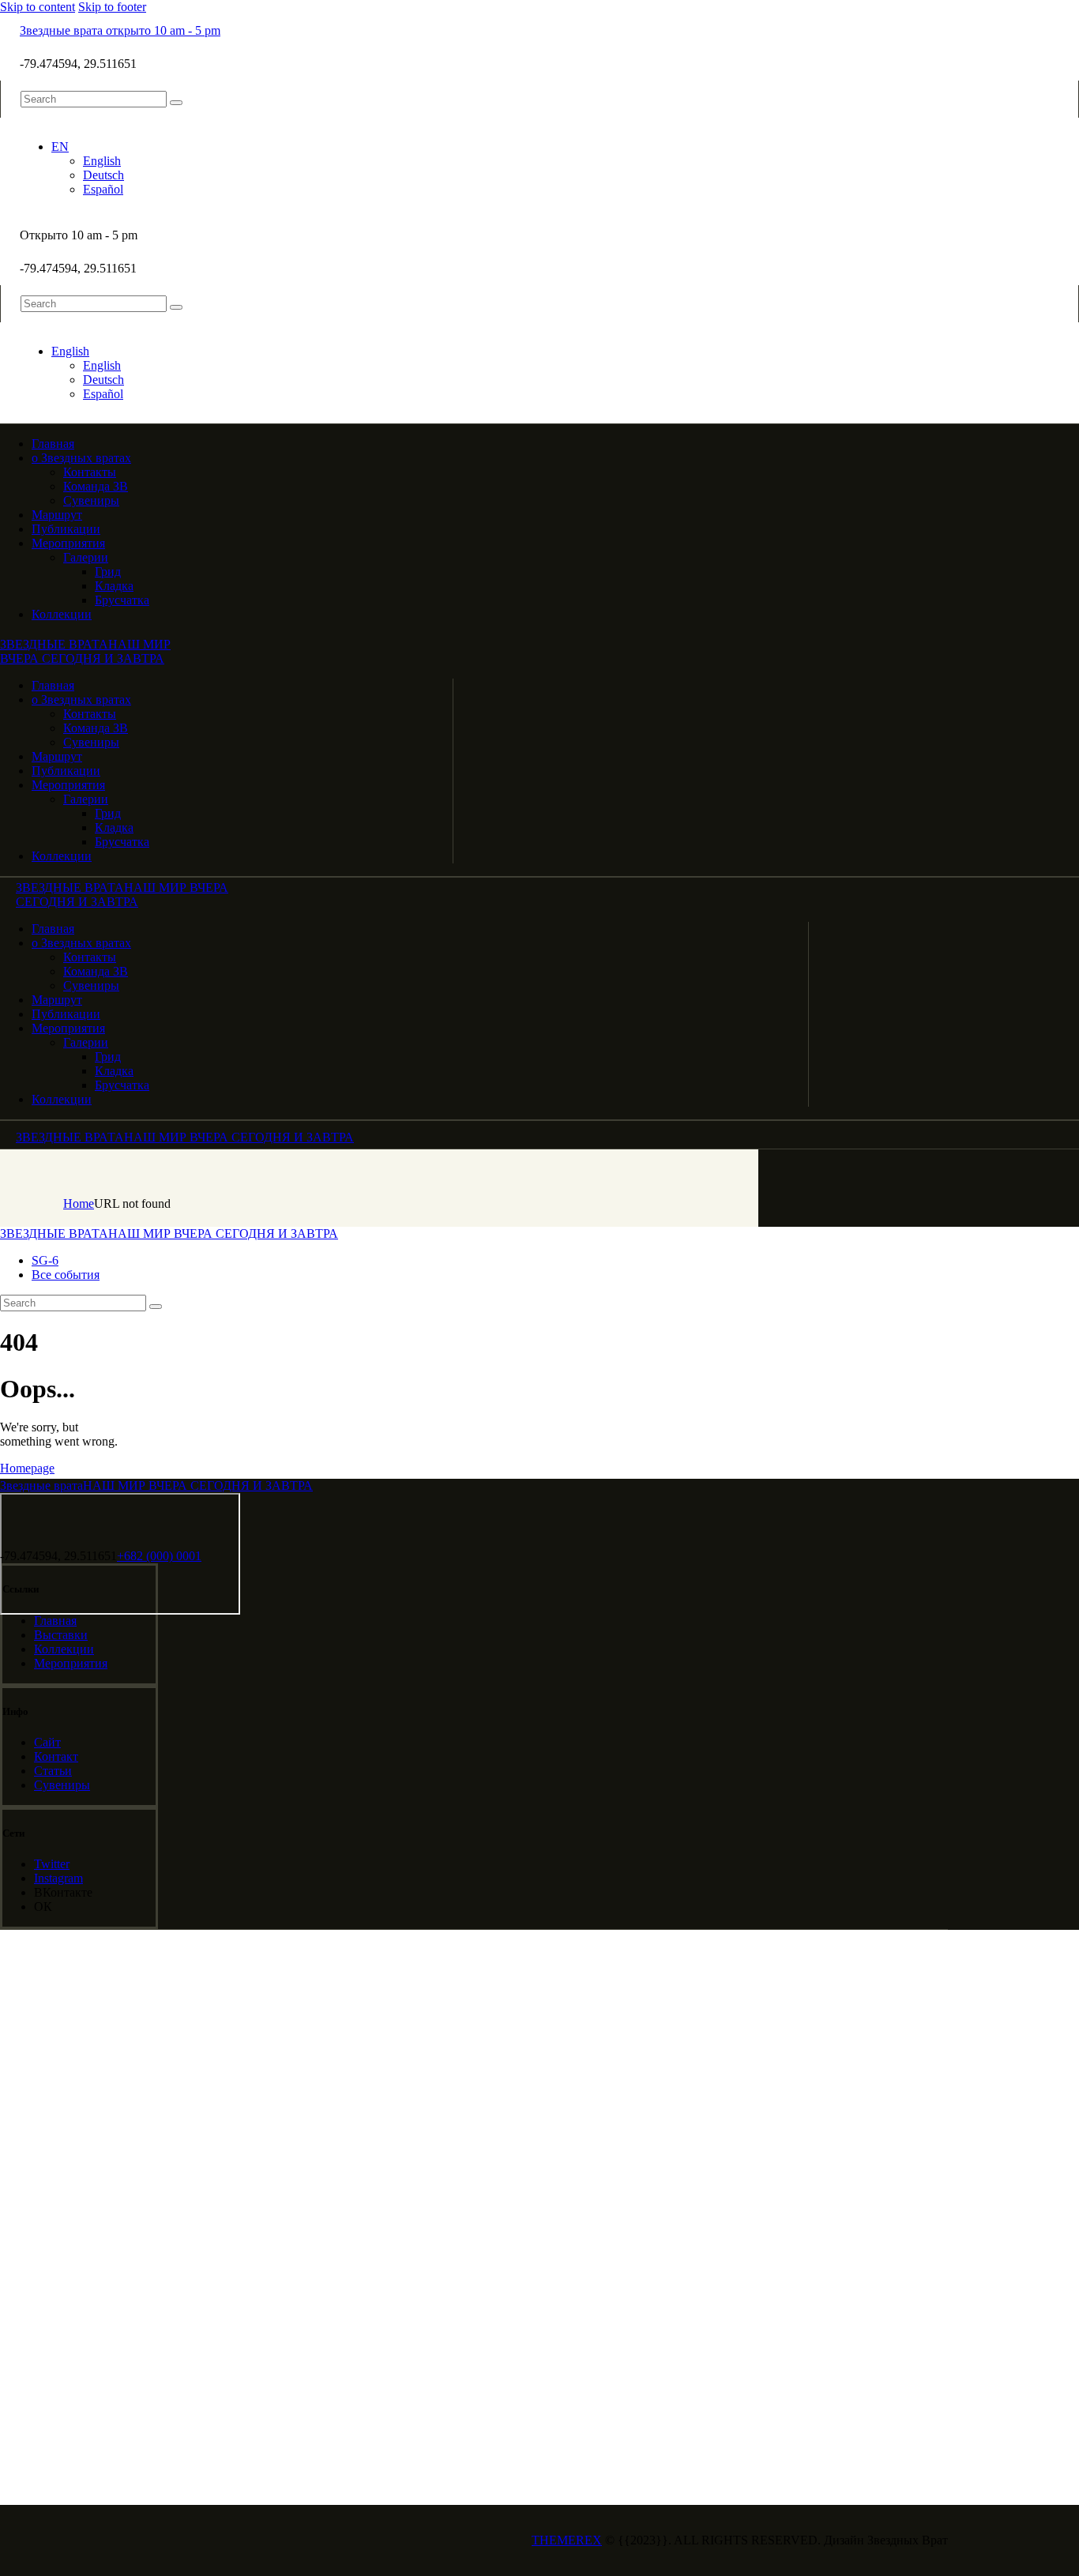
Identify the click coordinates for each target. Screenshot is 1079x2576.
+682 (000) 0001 (159, 1556)
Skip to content (38, 7)
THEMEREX (567, 2540)
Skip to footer (112, 7)
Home (79, 1203)
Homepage (27, 1468)
